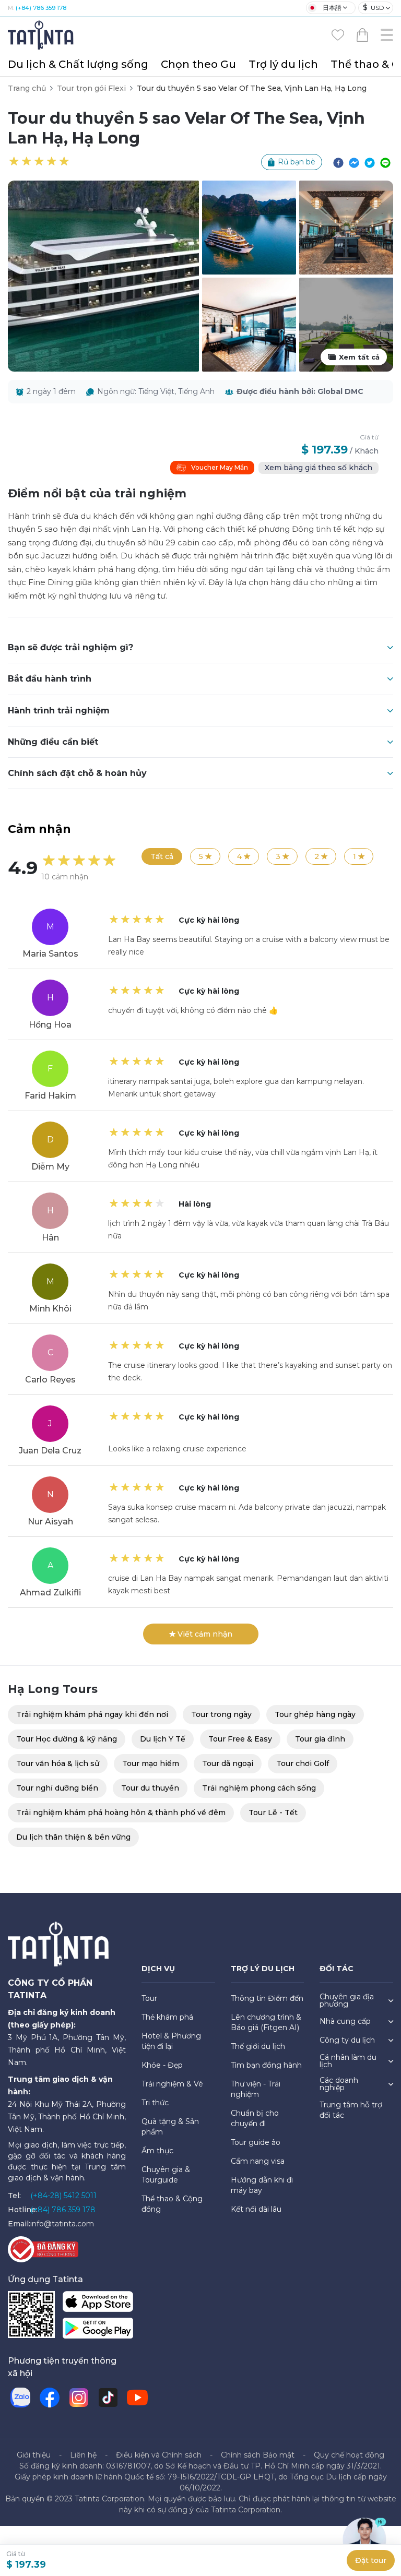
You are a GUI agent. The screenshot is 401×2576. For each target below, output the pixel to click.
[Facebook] (50, 2398)
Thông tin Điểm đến (267, 1998)
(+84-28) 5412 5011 (63, 2196)
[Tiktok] (108, 2398)
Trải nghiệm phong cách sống (259, 1788)
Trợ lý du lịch (283, 64)
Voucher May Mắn (220, 467)
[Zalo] (20, 2398)
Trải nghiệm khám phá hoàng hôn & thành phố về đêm (121, 1812)
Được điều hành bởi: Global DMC (300, 391)
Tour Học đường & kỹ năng (67, 1739)
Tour (149, 1998)
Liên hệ (83, 2455)
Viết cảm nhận (205, 1634)
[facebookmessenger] (354, 162)
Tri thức (155, 2103)
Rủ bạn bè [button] (297, 162)
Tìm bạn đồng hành (266, 2065)
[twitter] (370, 162)
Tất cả (162, 856)
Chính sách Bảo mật (258, 2455)
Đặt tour (371, 2560)
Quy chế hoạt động (349, 2455)
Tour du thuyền (150, 1788)
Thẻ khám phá (167, 2017)
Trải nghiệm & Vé (172, 2084)
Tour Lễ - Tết (273, 1812)
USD (374, 7)
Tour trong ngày (221, 1714)
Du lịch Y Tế (163, 1739)
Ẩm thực (157, 2151)
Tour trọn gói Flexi (91, 88)
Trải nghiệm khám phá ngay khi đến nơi (92, 1714)
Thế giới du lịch (258, 2046)
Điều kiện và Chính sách (159, 2455)
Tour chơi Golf (303, 1763)
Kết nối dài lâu (256, 2209)
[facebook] (338, 162)
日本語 (332, 8)
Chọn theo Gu (198, 64)
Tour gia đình (320, 1739)
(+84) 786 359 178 (41, 8)
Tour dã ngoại (228, 1763)
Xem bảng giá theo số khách (319, 468)
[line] (385, 162)
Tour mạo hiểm (151, 1763)
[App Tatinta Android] (98, 2330)
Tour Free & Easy (240, 1739)
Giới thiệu (34, 2455)
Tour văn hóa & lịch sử (58, 1763)
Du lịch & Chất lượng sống (78, 64)
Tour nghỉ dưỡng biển (57, 1788)
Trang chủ (27, 88)
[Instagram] (79, 2398)
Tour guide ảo (256, 2142)
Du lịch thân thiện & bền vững (73, 1837)
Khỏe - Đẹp (162, 2065)
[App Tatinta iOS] (98, 2304)
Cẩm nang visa (258, 2161)
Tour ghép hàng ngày (315, 1714)
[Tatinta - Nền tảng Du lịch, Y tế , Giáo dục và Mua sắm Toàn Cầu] (42, 34)
